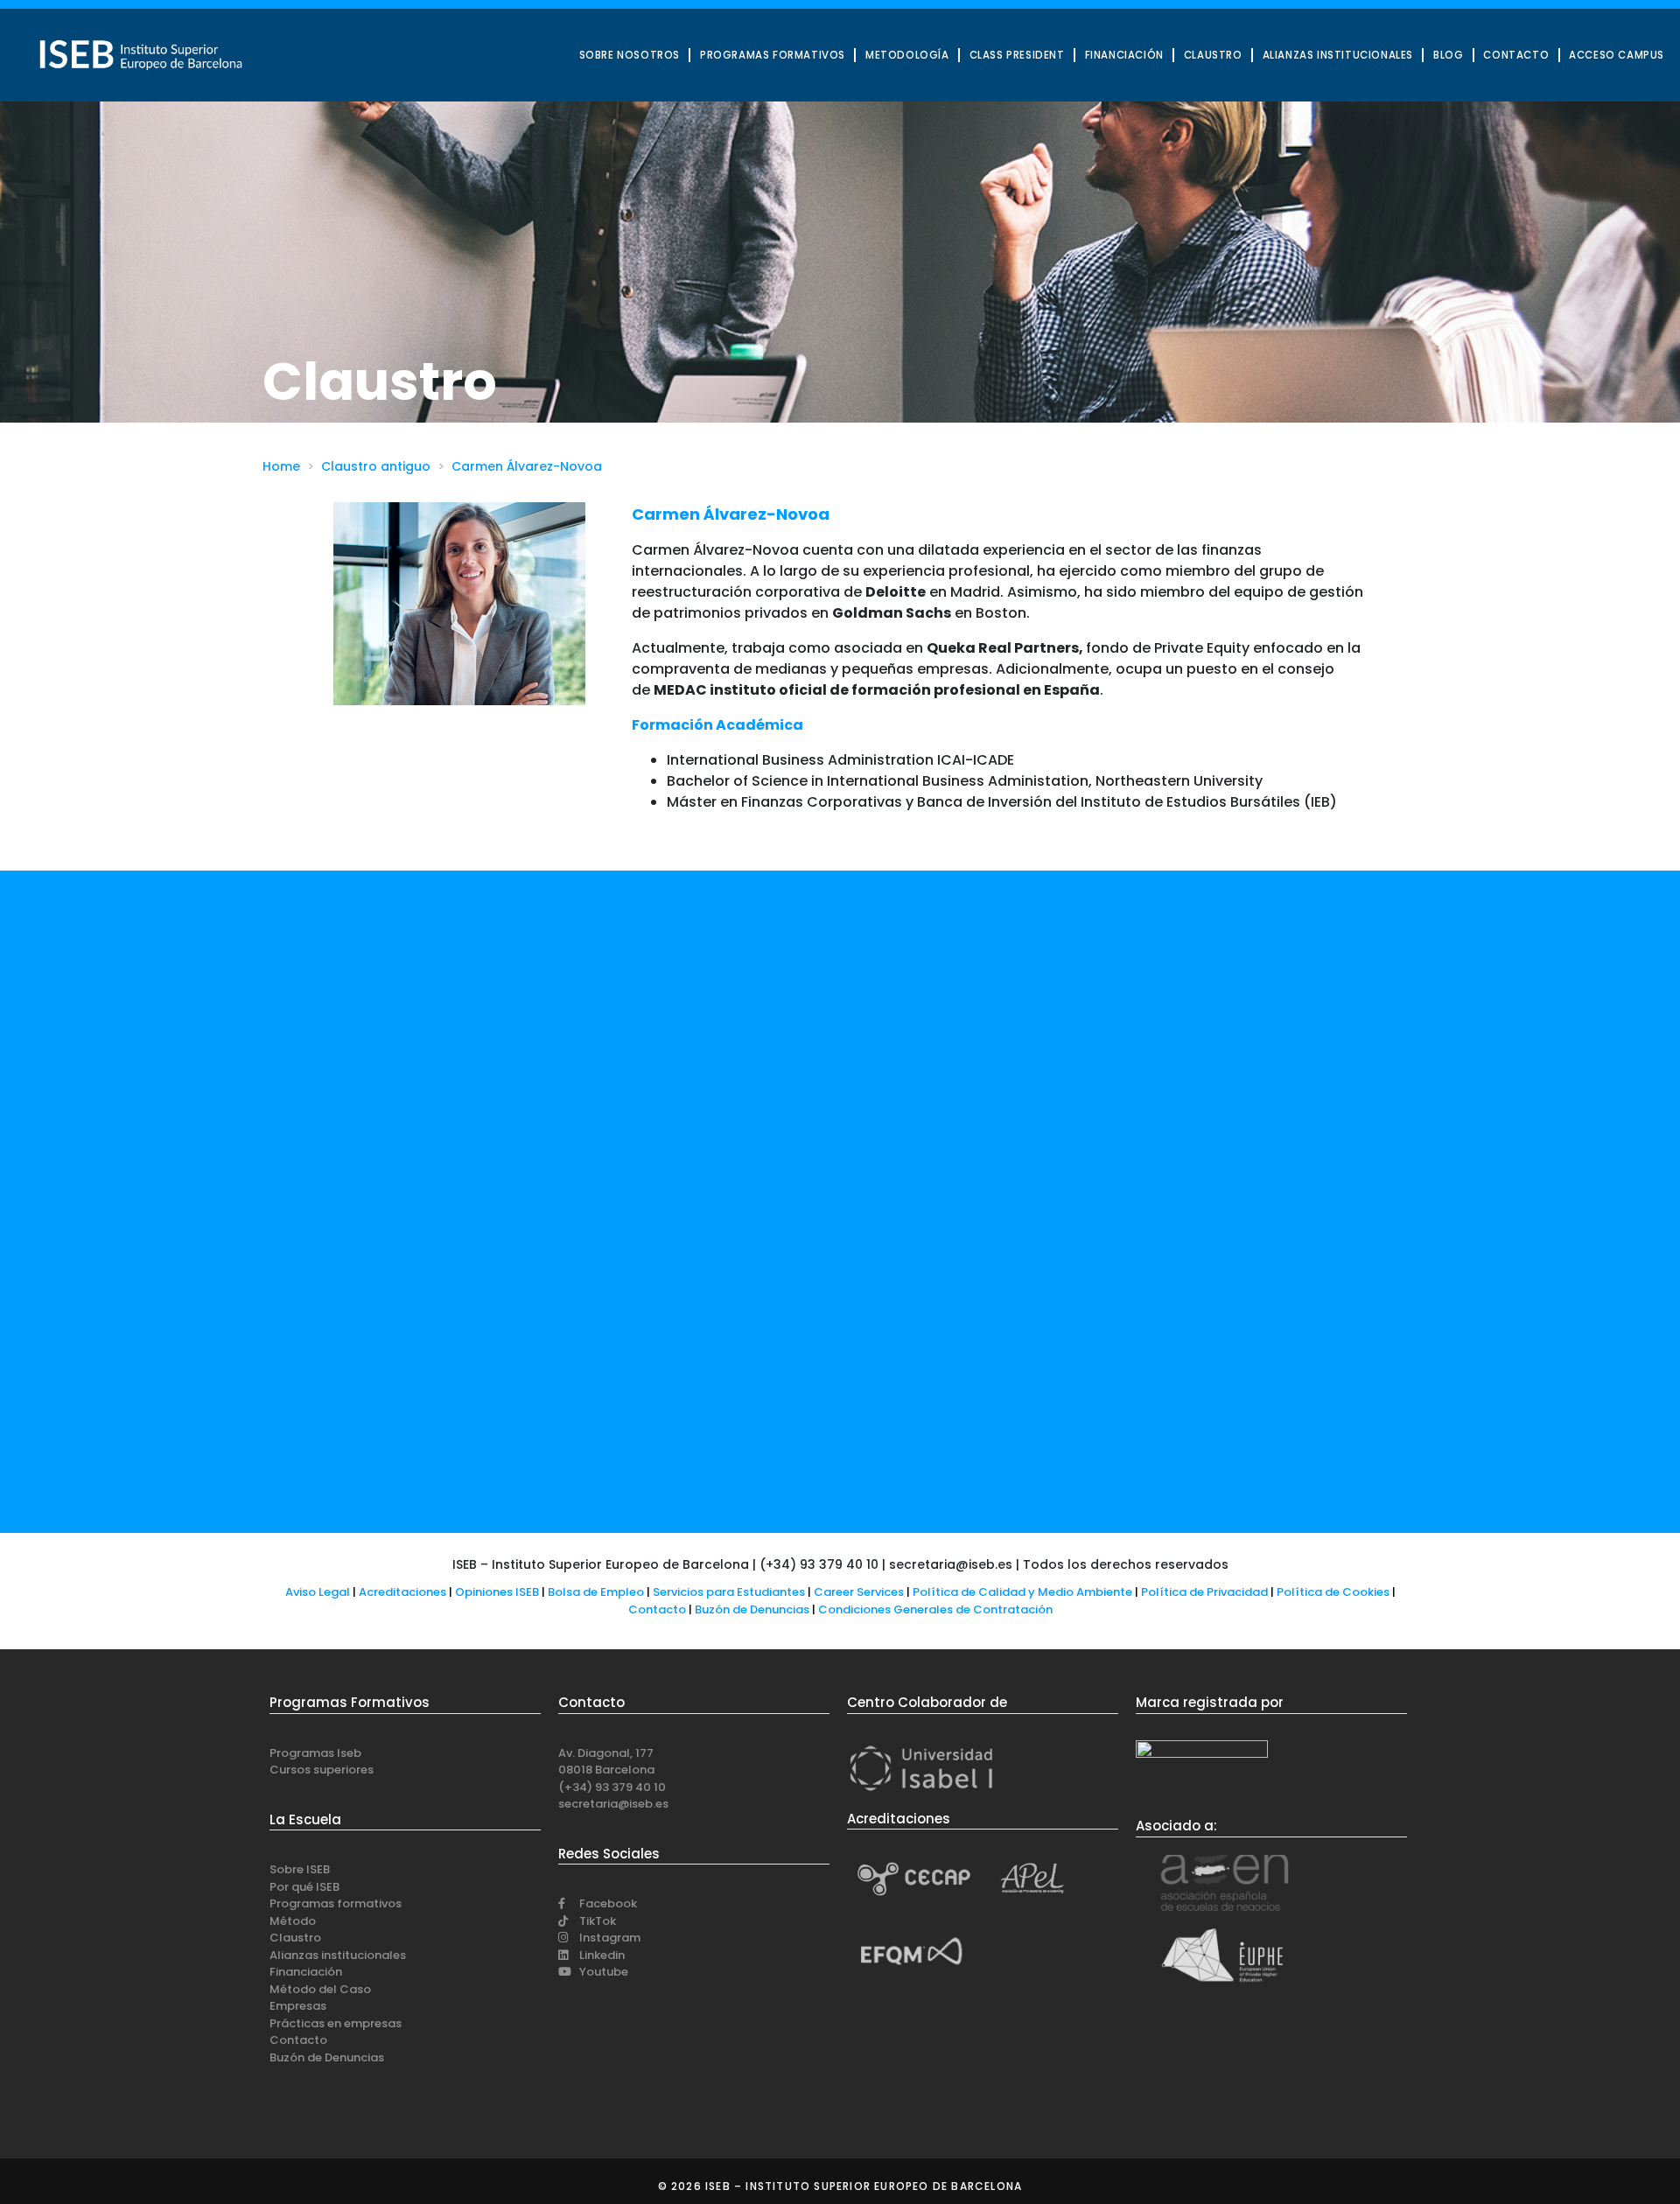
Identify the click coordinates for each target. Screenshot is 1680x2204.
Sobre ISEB (300, 1869)
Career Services (859, 1592)
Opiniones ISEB (497, 1592)
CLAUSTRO (1213, 55)
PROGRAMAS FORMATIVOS (773, 55)
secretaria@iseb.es (613, 1804)
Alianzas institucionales (338, 1955)
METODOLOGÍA (907, 55)
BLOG (1448, 55)
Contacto (658, 1609)
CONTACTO (1516, 55)
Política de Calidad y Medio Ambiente (1022, 1592)
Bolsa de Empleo (596, 1592)
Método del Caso (320, 1989)
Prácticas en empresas (336, 2023)
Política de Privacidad (1204, 1592)
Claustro (295, 1938)
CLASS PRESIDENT (1017, 55)
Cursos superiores (322, 1770)
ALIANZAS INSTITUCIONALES (1338, 55)
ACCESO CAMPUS (1617, 55)
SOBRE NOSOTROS (630, 55)
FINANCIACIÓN (1124, 55)
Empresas (298, 2006)
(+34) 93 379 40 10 (612, 1787)
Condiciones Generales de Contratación (935, 1609)
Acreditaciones (402, 1592)
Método (293, 1921)
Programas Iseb (315, 1753)
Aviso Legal (318, 1592)
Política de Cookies (1333, 1592)
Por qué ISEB (304, 1887)
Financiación (306, 1972)
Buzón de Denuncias (756, 1609)
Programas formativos (336, 1903)
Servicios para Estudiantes (729, 1592)
